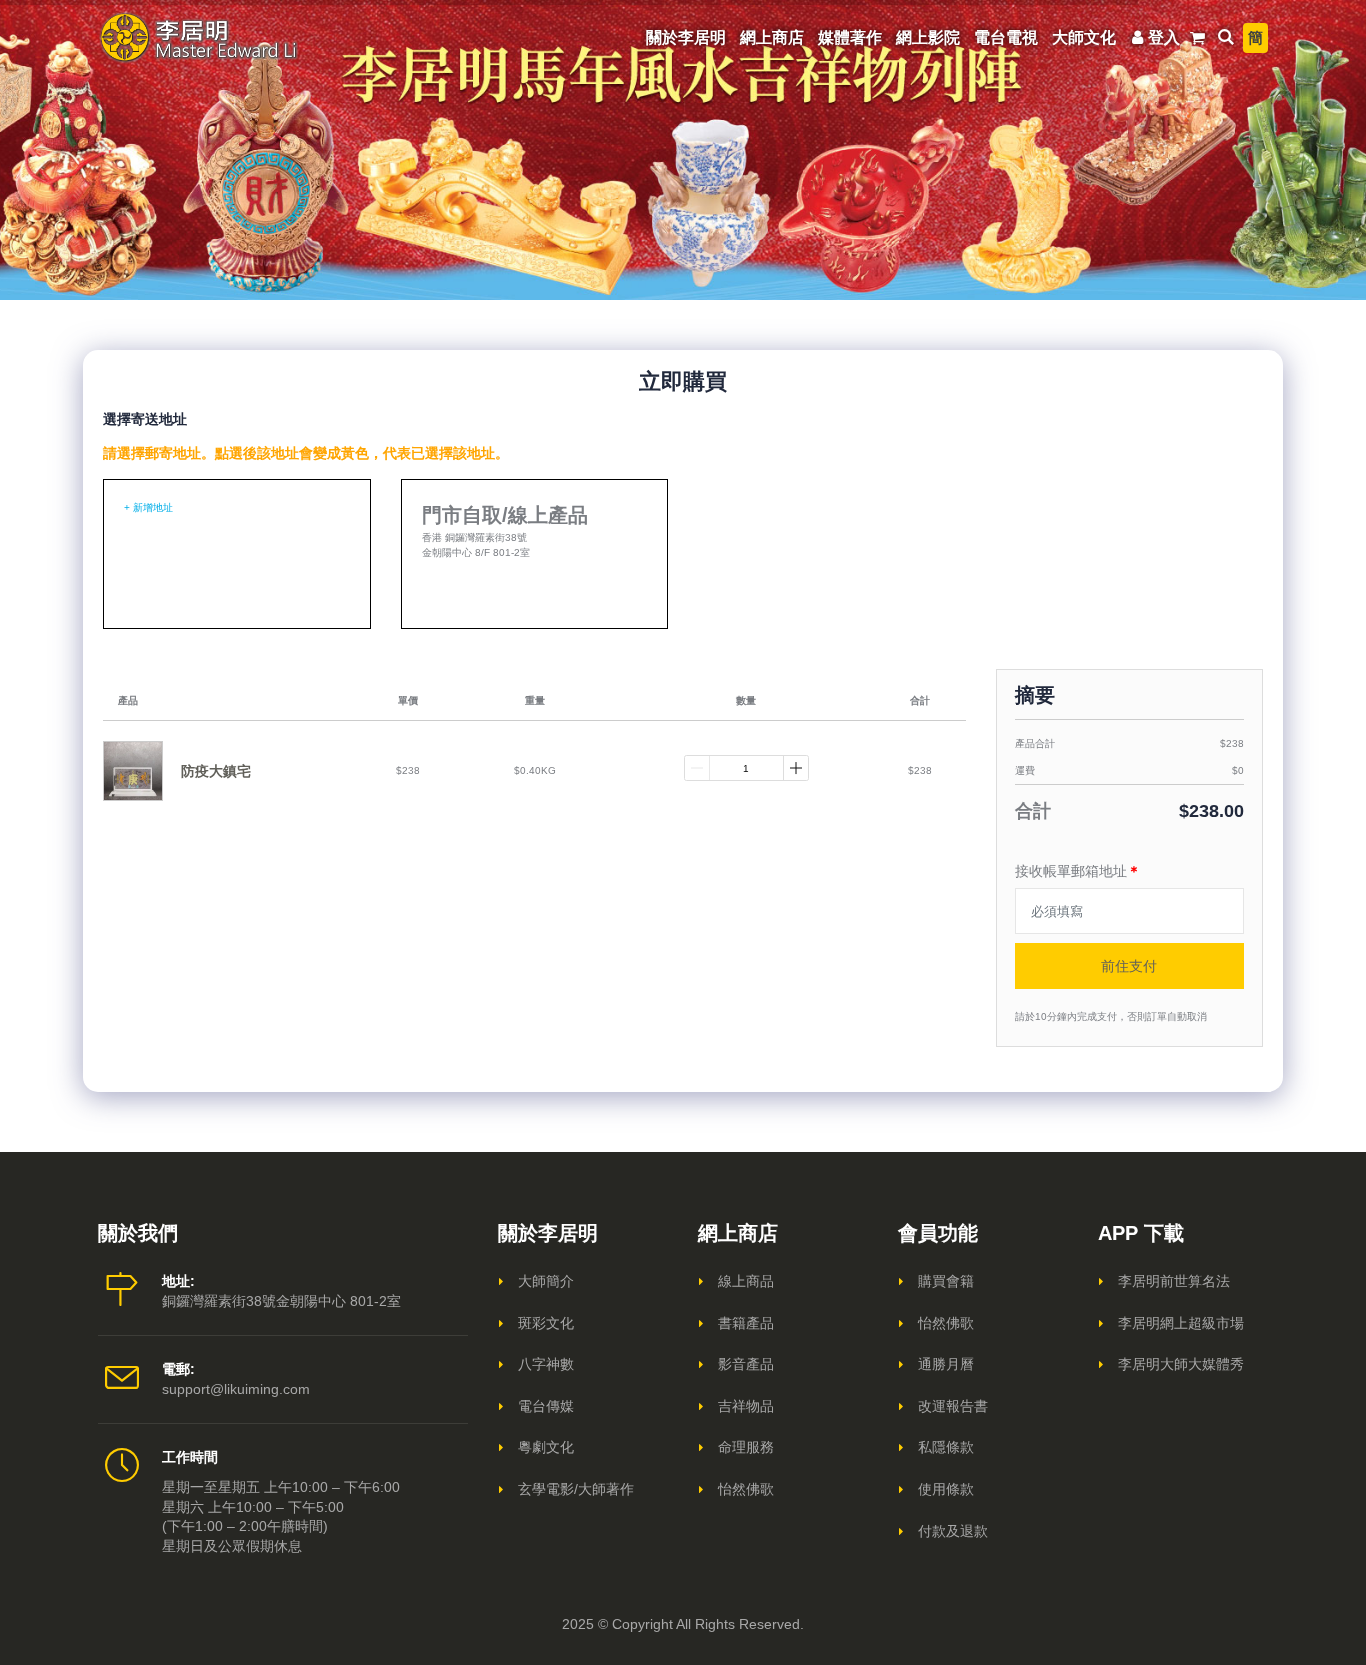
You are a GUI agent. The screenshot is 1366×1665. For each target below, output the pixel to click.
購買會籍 (946, 1281)
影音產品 (746, 1364)
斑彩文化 (546, 1323)
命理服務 (746, 1447)
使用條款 (946, 1489)
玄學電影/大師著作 (576, 1489)
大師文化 (1084, 37)
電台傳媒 (546, 1406)
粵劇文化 (546, 1447)
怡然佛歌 (746, 1489)
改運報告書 (953, 1406)
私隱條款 (946, 1447)
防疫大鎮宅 (216, 771)
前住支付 (1129, 965)
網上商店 (772, 37)
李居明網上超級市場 (1181, 1323)
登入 (1164, 37)
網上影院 (928, 37)
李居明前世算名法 (1174, 1281)
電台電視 (1006, 37)
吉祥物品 (746, 1406)
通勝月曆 (946, 1364)
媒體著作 (850, 37)
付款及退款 (953, 1531)
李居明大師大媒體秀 (1181, 1364)
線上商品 (746, 1281)
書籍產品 (746, 1323)
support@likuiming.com (236, 1389)
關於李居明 (686, 37)
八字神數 (546, 1364)
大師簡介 (546, 1281)
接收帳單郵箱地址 (1078, 871)
